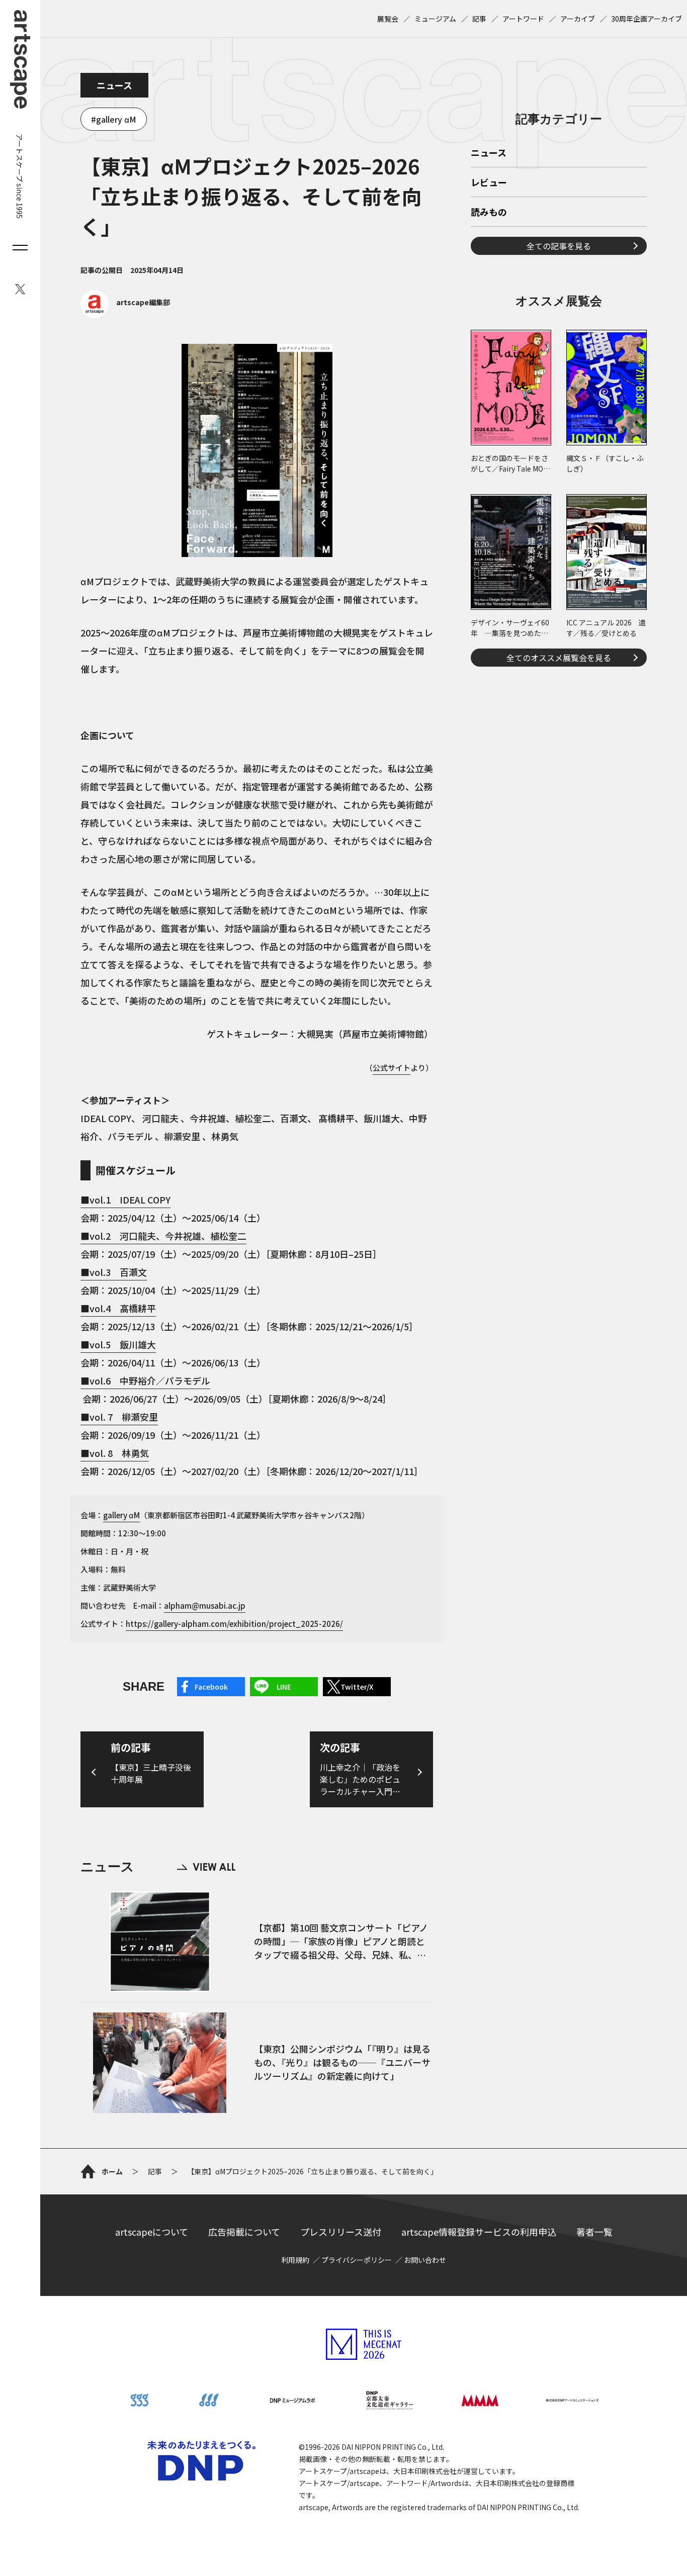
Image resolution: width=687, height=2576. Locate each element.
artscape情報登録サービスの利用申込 (479, 2232)
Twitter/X (357, 1687)
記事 (479, 19)
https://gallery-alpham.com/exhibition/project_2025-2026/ (234, 1624)
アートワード (523, 19)
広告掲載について (244, 2232)
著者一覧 (594, 2232)
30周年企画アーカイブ (647, 19)
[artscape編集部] (125, 315)
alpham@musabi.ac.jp (205, 1605)
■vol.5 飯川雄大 (118, 1344)
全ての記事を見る (559, 246)
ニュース (114, 85)
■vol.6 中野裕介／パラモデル (145, 1381)
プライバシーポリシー (357, 2260)
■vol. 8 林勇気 (115, 1453)
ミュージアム (435, 19)
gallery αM (116, 119)
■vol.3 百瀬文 (114, 1272)
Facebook (211, 1687)
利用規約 (295, 2260)
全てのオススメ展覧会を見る (559, 658)
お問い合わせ (425, 2260)
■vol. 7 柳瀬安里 (119, 1417)
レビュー (489, 183)
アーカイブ (578, 19)
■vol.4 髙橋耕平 (118, 1308)
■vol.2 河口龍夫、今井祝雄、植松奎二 (163, 1236)
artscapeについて (152, 2232)
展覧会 (388, 19)
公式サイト (392, 1068)
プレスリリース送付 (341, 2232)
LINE (284, 1687)
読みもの (489, 213)
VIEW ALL (206, 1867)
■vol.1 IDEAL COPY (125, 1200)
